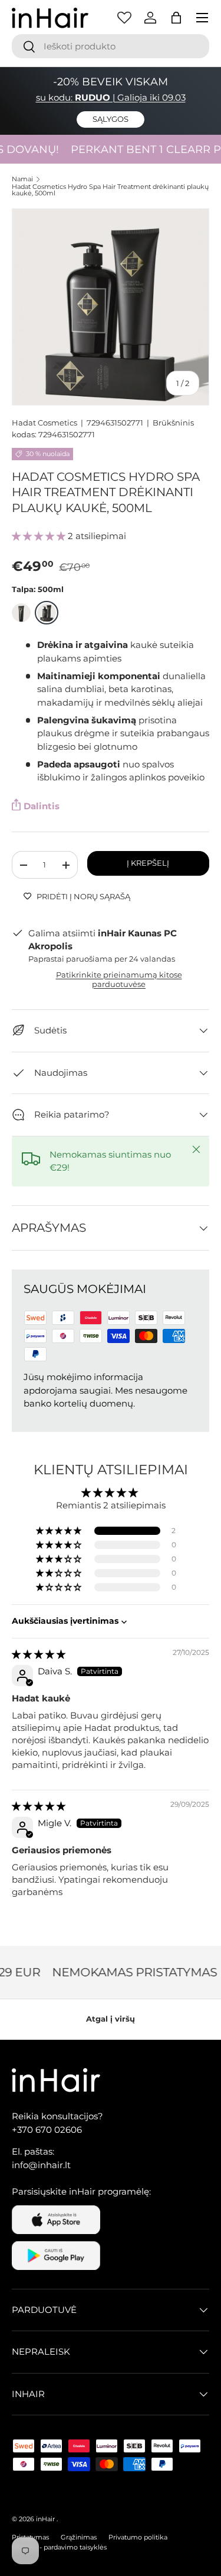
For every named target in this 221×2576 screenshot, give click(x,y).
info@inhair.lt (41, 2165)
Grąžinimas (79, 2537)
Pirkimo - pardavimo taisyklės (59, 2547)
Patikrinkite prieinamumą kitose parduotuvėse (119, 979)
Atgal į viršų (111, 2019)
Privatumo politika (138, 2537)
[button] (176, 18)
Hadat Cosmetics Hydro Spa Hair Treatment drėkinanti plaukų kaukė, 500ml (110, 190)
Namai (22, 179)
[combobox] (111, 46)
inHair (45, 2519)
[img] (39, 1654)
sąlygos (111, 119)
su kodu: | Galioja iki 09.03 (111, 97)
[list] (111, 307)
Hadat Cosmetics (44, 423)
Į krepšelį (148, 863)
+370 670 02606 (47, 2130)
